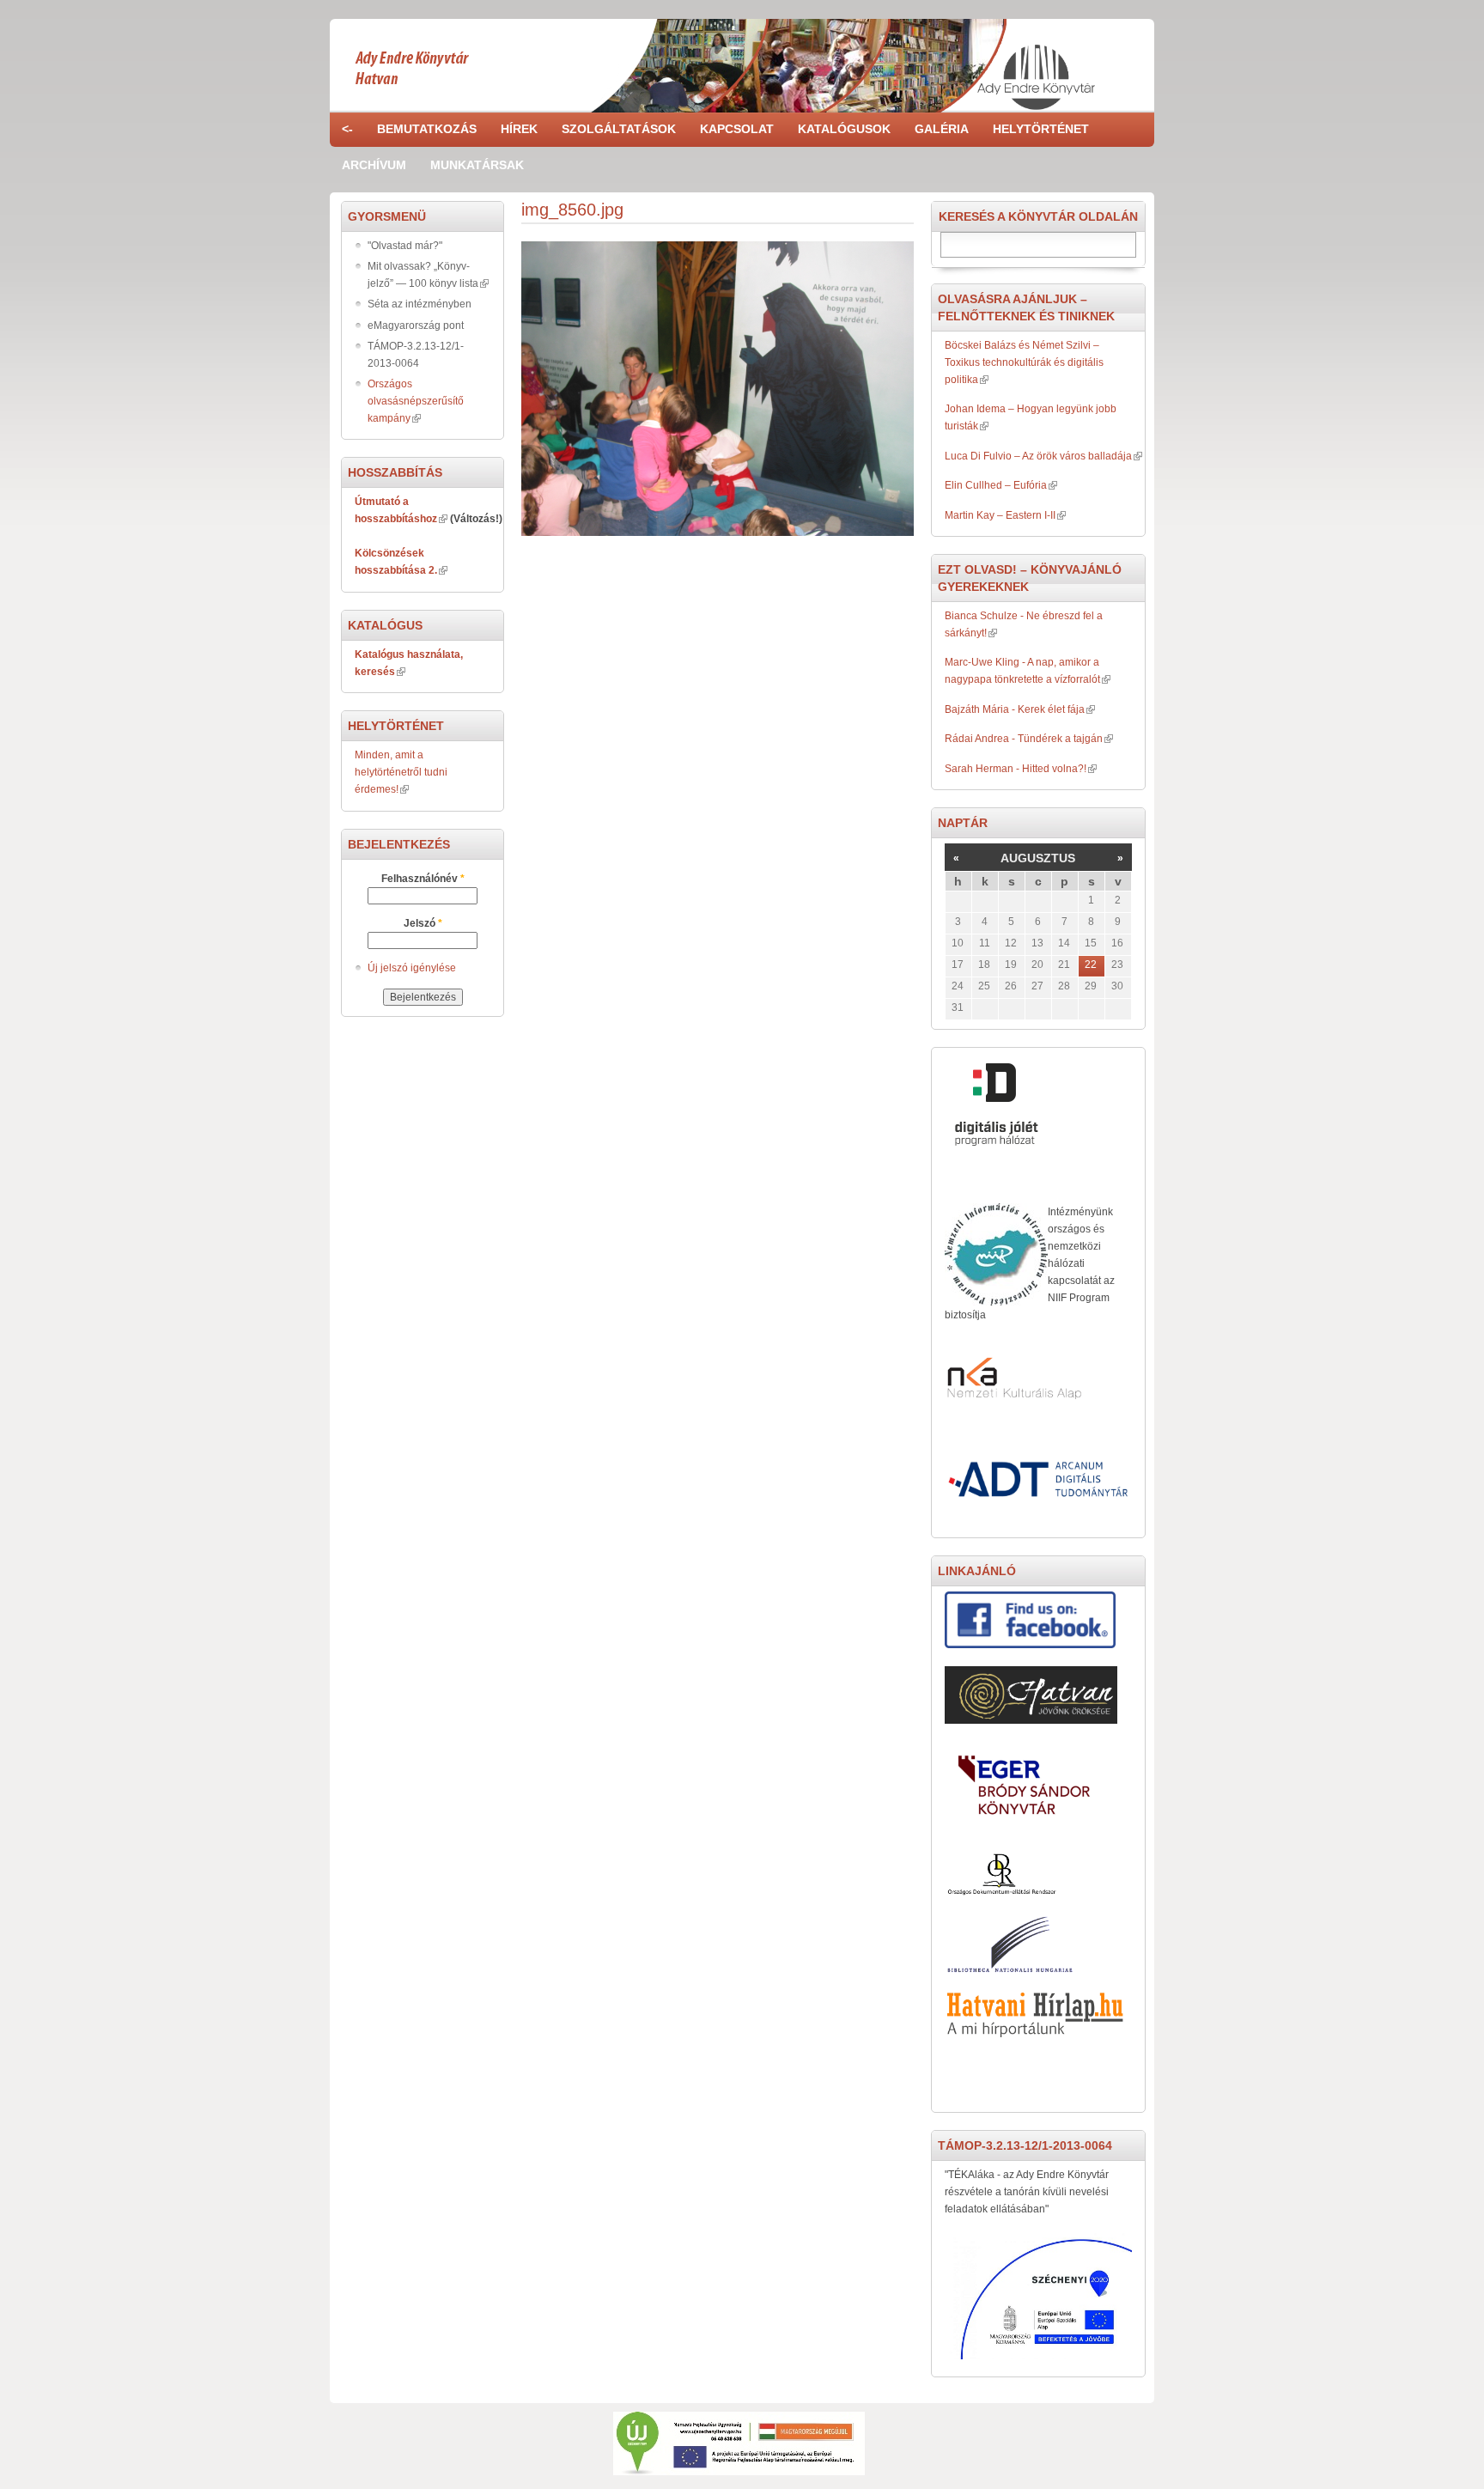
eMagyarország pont (416, 326)
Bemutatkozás (427, 129)
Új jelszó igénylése (412, 968)
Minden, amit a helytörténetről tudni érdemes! (401, 772)
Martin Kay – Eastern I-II (1000, 515)
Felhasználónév (423, 879)
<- (347, 129)
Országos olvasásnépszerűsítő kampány (416, 401)
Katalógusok (844, 129)
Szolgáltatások (619, 129)
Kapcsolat (737, 129)
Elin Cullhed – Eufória (996, 485)
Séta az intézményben (420, 304)
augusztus (1038, 858)
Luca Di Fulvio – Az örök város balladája (1038, 456)
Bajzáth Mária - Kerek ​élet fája (1015, 709)
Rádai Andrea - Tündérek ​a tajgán (1024, 739)
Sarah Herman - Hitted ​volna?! (1016, 769)
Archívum (374, 165)
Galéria (942, 129)
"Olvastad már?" (405, 246)
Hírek (519, 129)
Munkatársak (477, 165)
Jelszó (423, 923)
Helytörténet (1041, 129)
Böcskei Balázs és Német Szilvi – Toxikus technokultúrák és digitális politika (1024, 362)
